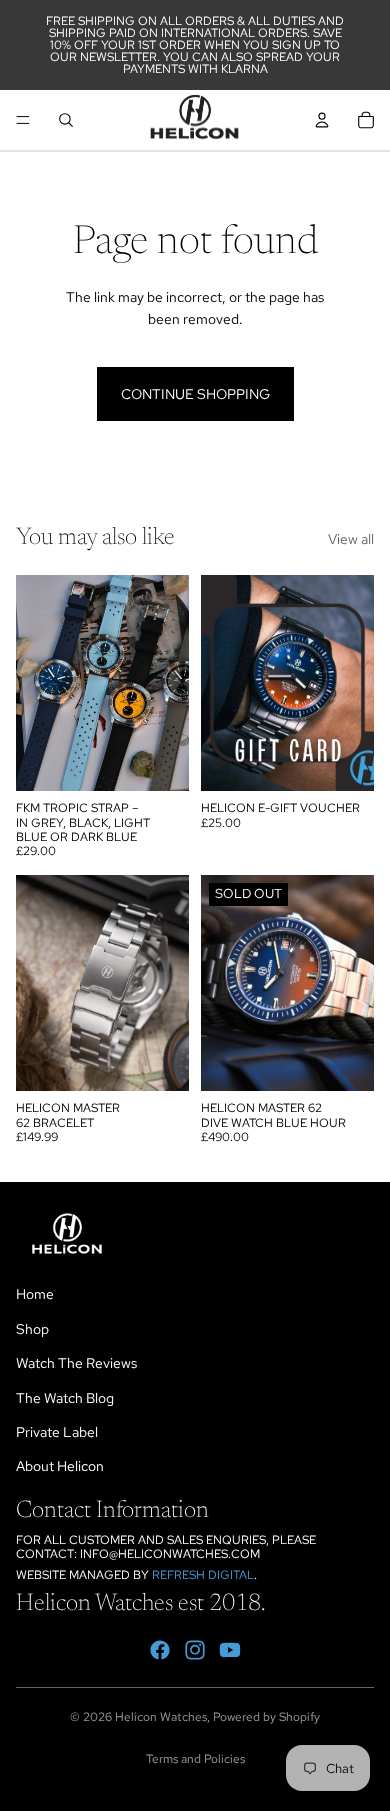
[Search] (66, 120)
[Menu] (23, 120)
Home (35, 1294)
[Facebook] (160, 1650)
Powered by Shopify (266, 1717)
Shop (32, 1329)
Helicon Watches (161, 1717)
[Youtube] (230, 1650)
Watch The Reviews (76, 1363)
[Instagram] (195, 1650)
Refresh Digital (203, 1575)
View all (351, 539)
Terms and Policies (195, 1759)
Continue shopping (195, 394)
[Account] (322, 120)
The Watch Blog (65, 1398)
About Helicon (60, 1466)
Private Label (57, 1432)
